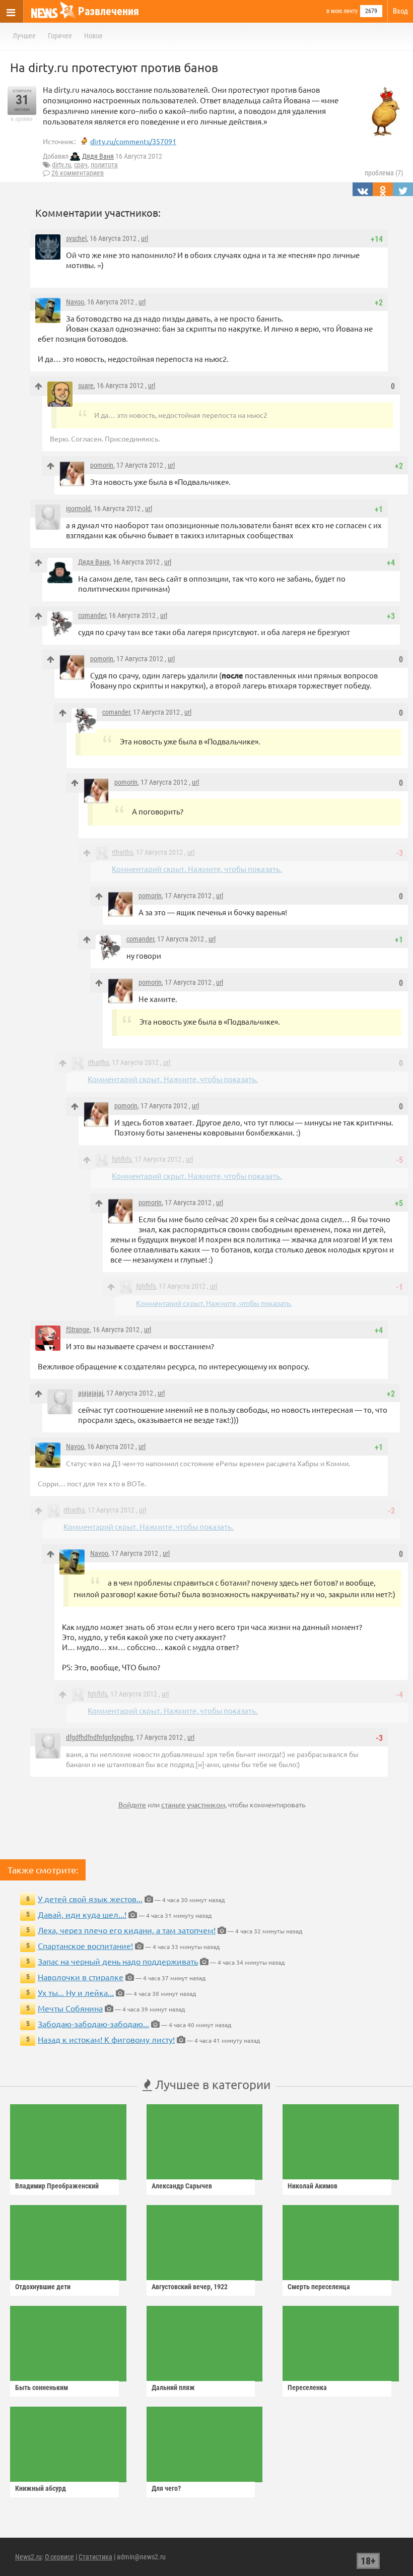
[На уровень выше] (39, 386)
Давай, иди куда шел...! (82, 1914)
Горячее (60, 36)
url (145, 238)
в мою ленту (342, 11)
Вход (400, 11)
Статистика (95, 2557)
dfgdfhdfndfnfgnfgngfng (99, 1737)
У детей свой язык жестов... (90, 1899)
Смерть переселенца (319, 2287)
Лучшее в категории (211, 2084)
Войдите (132, 1804)
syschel (76, 238)
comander (92, 615)
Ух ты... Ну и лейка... (76, 1992)
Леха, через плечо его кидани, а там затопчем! (127, 1930)
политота (104, 165)
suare (86, 386)
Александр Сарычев (182, 2186)
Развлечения (109, 11)
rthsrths (122, 852)
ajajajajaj (91, 1393)
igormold (78, 509)
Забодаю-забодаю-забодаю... (93, 2024)
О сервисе (59, 2557)
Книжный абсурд (41, 2488)
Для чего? (166, 2488)
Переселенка (307, 2387)
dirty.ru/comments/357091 (133, 141)
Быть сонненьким (42, 2387)
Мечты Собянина (70, 2008)
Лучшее (24, 36)
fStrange (78, 1330)
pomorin (102, 465)
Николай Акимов (313, 2186)
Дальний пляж (173, 2387)
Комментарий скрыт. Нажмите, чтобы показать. (197, 869)
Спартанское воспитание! (85, 1945)
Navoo (75, 302)
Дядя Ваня (98, 156)
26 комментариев (78, 173)
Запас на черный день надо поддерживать (118, 1961)
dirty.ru (61, 165)
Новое (93, 36)
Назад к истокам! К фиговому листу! (106, 2039)
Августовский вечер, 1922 (190, 2287)
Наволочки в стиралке (81, 1977)
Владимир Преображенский (57, 2186)
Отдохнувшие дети (43, 2287)
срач (81, 165)
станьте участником (193, 1804)
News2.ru (28, 2557)
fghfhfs (122, 1159)
